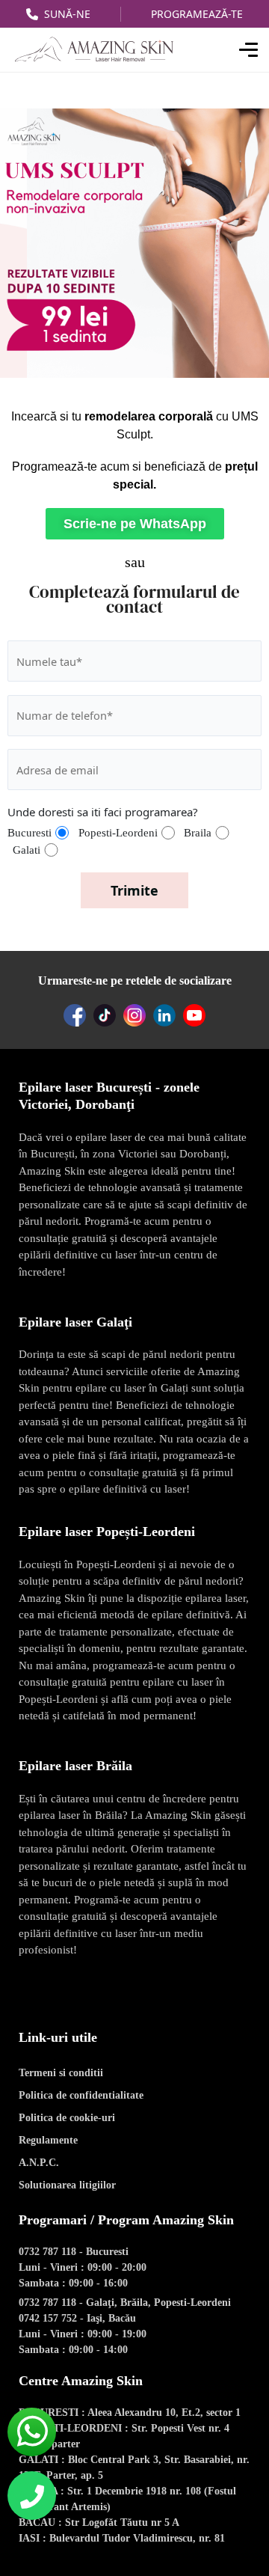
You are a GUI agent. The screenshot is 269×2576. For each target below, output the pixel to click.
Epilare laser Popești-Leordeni (107, 1532)
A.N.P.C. (39, 2163)
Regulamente (48, 2140)
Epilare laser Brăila (75, 1766)
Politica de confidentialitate (81, 2095)
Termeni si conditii (61, 2073)
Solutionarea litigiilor (67, 2185)
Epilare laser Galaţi (75, 1322)
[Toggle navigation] (245, 50)
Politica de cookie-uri (67, 2118)
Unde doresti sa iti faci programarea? (103, 812)
